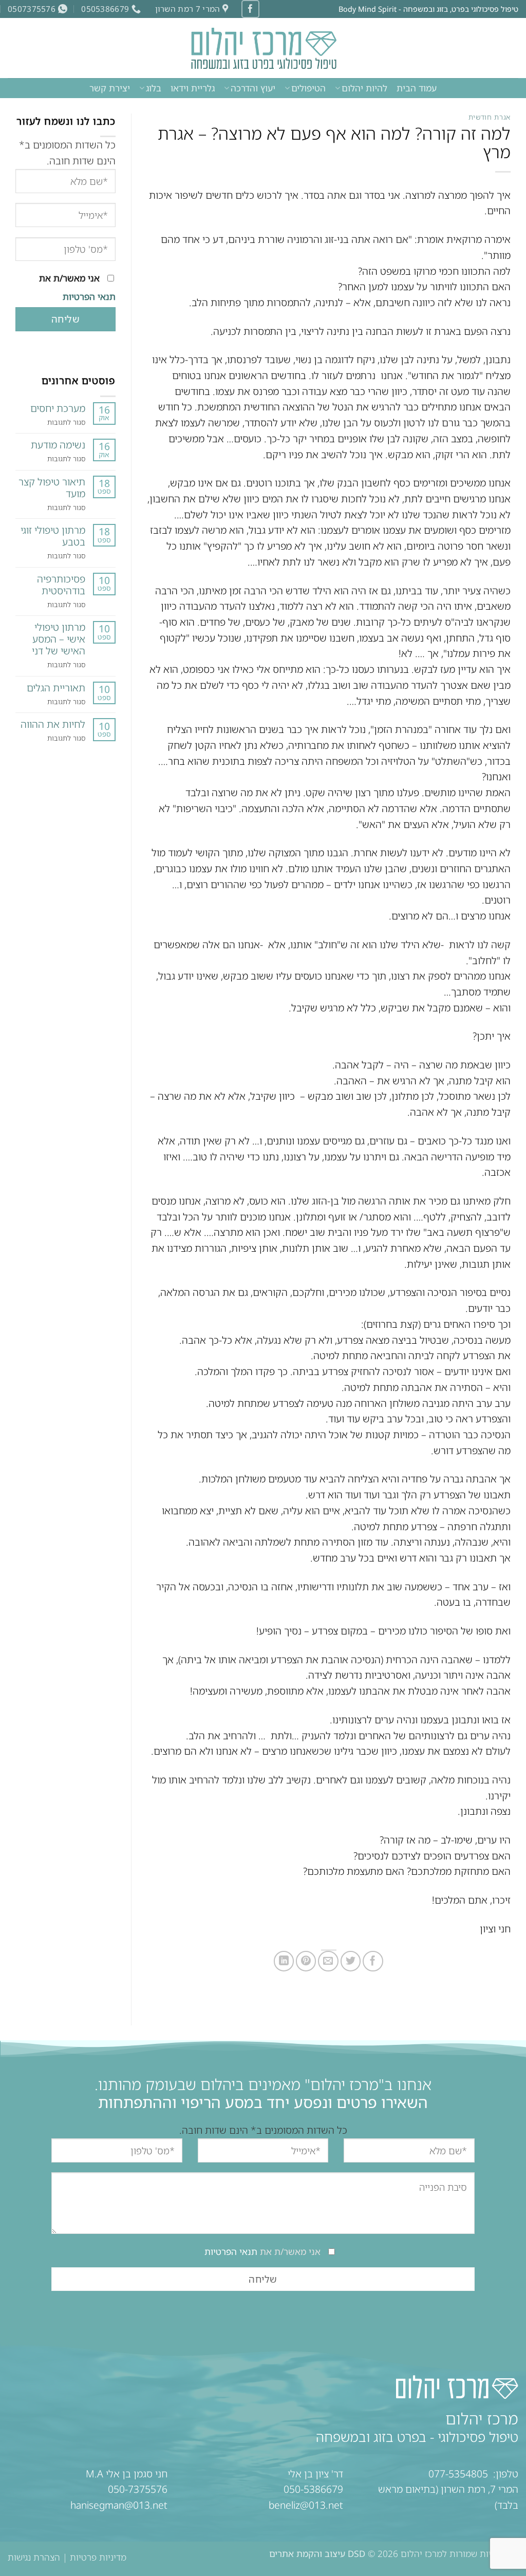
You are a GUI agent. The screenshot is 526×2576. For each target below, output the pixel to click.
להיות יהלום (364, 88)
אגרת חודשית (490, 117)
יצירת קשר (110, 88)
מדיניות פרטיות (98, 2557)
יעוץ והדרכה (253, 88)
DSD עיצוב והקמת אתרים (317, 2554)
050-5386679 (313, 2489)
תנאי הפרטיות (88, 297)
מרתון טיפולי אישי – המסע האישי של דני (59, 639)
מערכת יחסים (58, 408)
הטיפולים (308, 88)
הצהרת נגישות (34, 2557)
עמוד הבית (417, 88)
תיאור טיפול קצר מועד (52, 487)
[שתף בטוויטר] (351, 1961)
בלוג (154, 88)
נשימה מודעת (58, 445)
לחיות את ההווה (53, 724)
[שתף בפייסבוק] (373, 1961)
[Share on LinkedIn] (284, 1961)
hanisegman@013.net (119, 2505)
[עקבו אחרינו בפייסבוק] (250, 9)
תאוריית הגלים (56, 688)
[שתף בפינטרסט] (306, 1961)
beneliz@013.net (306, 2505)
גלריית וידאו (193, 88)
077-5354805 (458, 2474)
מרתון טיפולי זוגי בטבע (53, 536)
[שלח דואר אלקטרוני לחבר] (328, 1961)
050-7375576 (138, 2489)
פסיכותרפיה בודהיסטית (61, 585)
